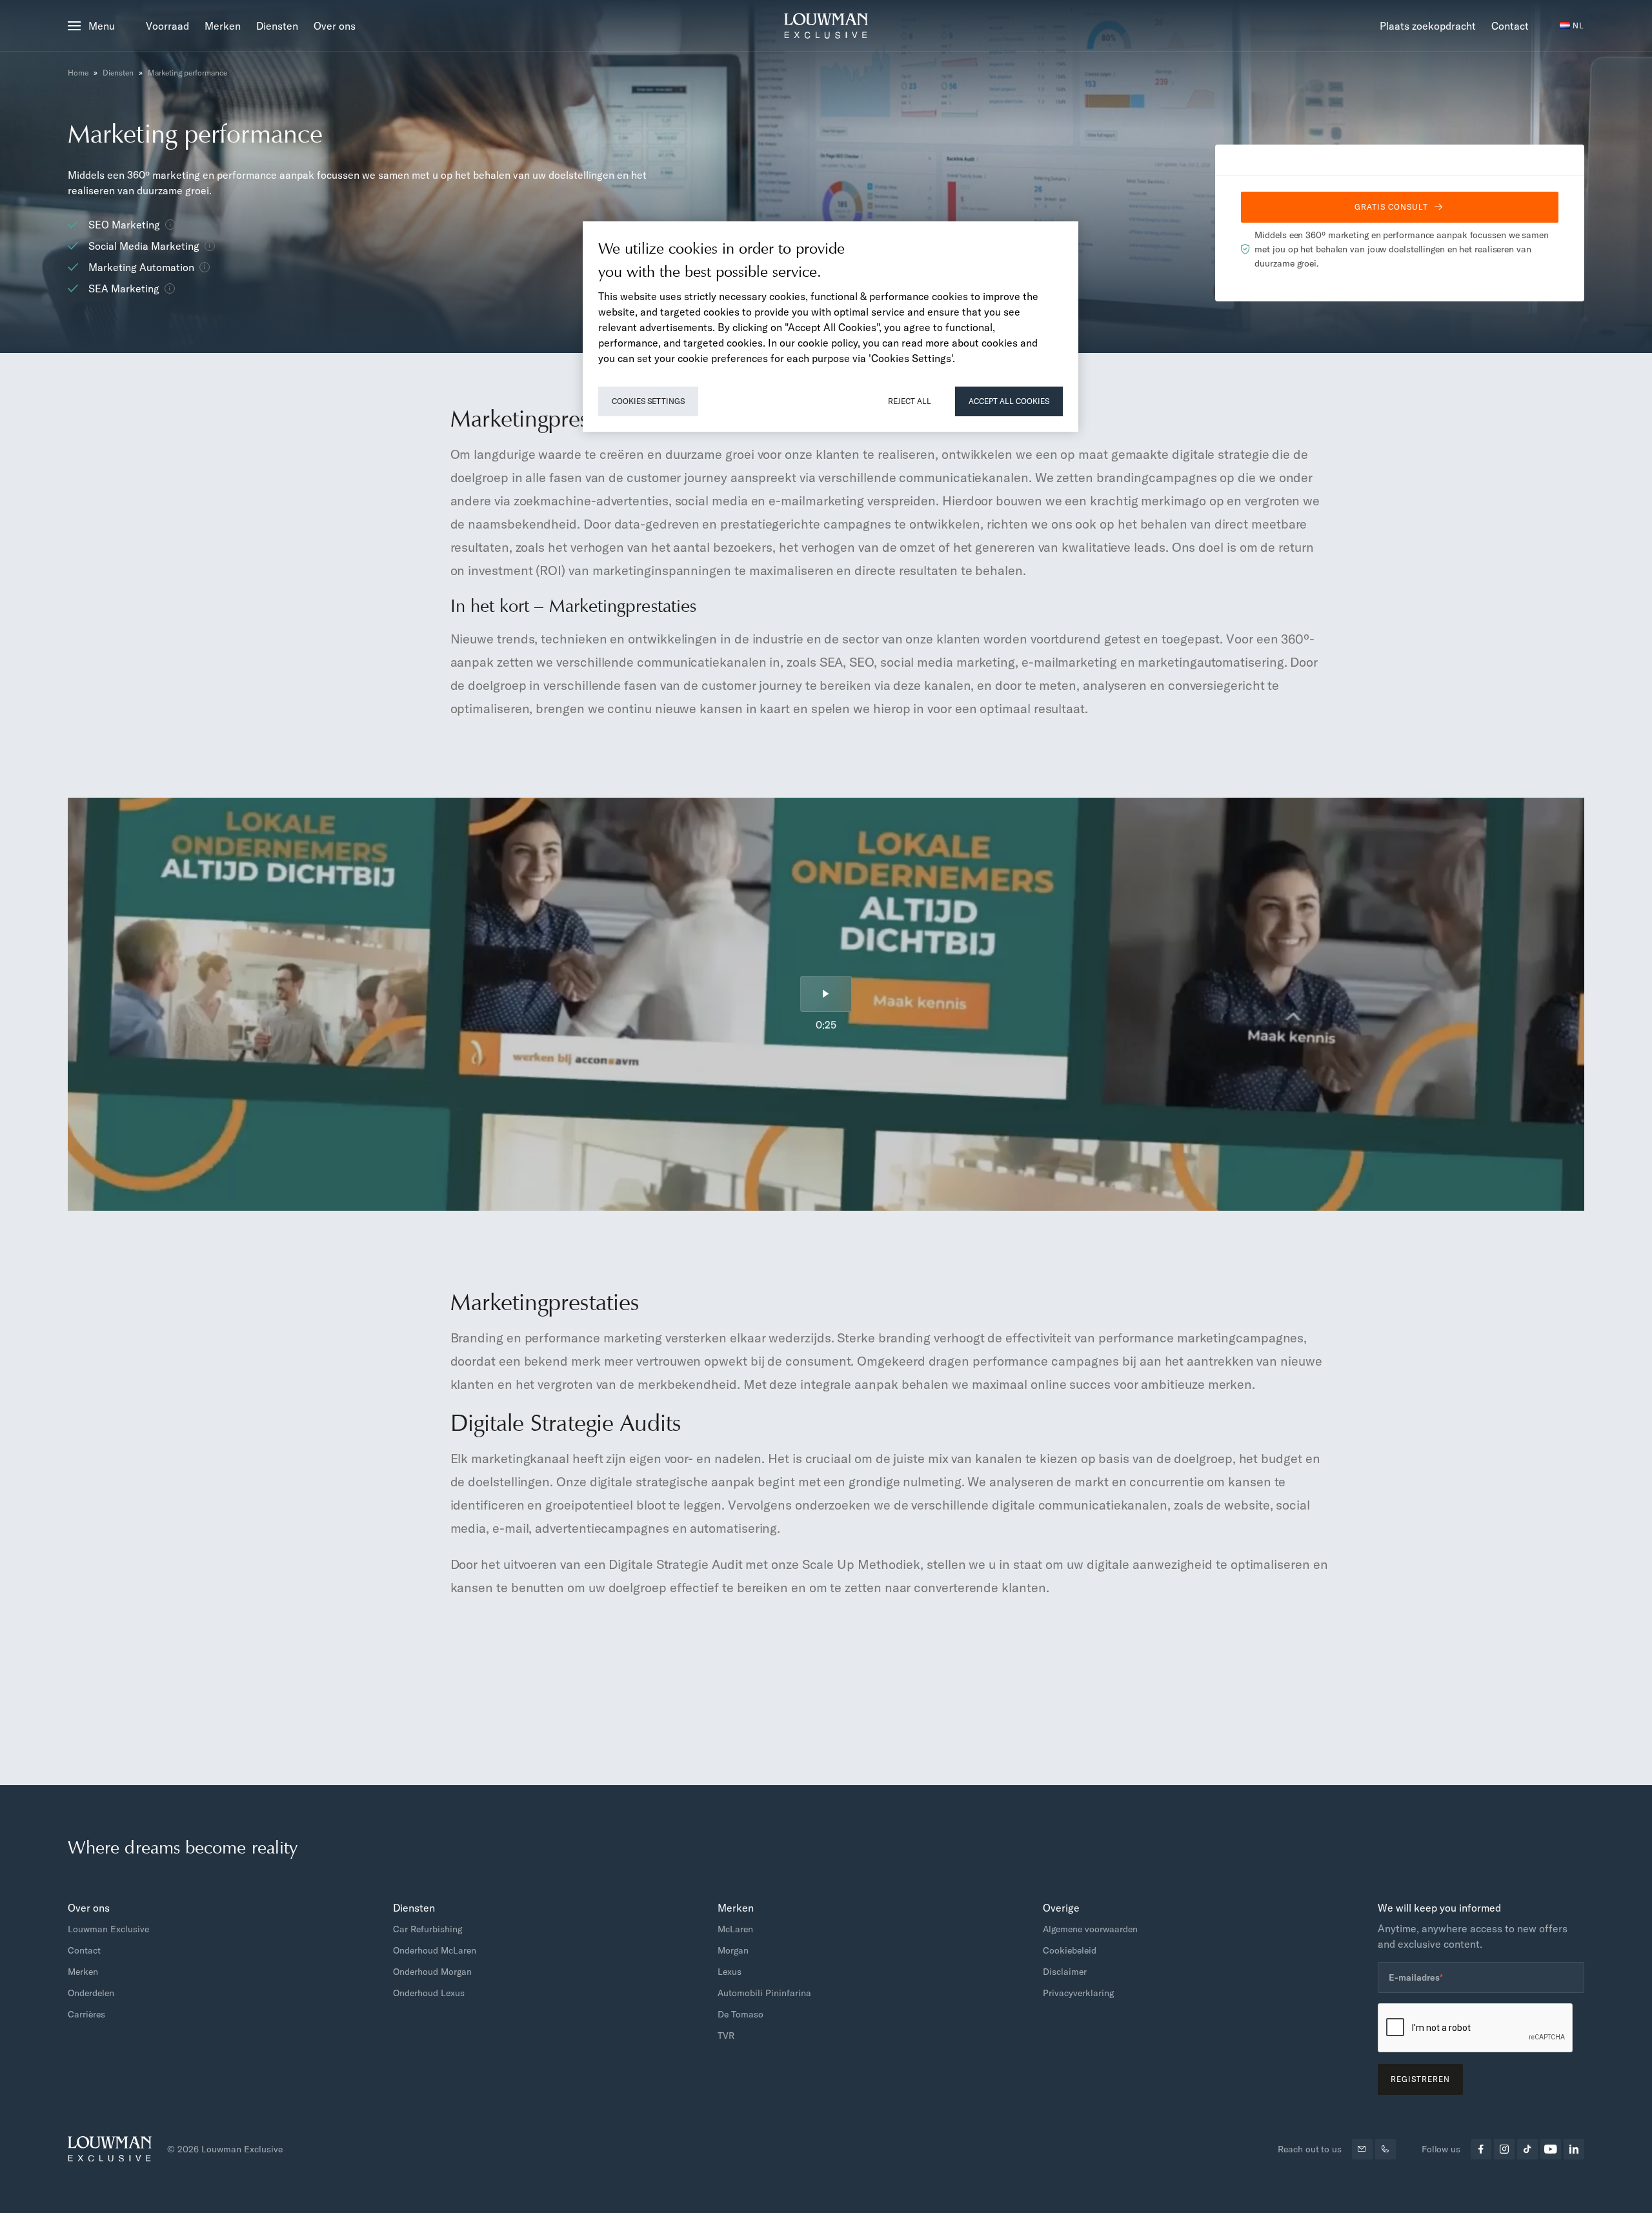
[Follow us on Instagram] (1504, 2149)
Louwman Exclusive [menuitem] (108, 1929)
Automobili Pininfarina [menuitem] (764, 1993)
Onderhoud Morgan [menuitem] (432, 1972)
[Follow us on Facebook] (1481, 2149)
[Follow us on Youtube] (1551, 2149)
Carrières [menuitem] (86, 2014)
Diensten (277, 26)
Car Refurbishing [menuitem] (428, 1929)
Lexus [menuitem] (730, 1972)
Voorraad (167, 26)
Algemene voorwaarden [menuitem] (1090, 1929)
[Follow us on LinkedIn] (1574, 2149)
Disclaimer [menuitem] (1065, 1972)
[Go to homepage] (826, 26)
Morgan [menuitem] (733, 1950)
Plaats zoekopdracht (1428, 26)
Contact (1510, 26)
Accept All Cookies (1009, 401)
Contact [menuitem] (84, 1950)
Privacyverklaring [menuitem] (1078, 1993)
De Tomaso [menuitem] (740, 2014)
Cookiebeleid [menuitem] (1070, 1950)
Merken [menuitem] (83, 1972)
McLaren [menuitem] (735, 1929)
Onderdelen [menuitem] (91, 1993)
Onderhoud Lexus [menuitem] (429, 1993)
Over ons (335, 26)
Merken (223, 26)
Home (78, 73)
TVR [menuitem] (726, 2036)
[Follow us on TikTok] (1527, 2149)
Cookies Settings (648, 401)
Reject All (910, 401)
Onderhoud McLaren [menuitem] (435, 1950)
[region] (831, 327)
